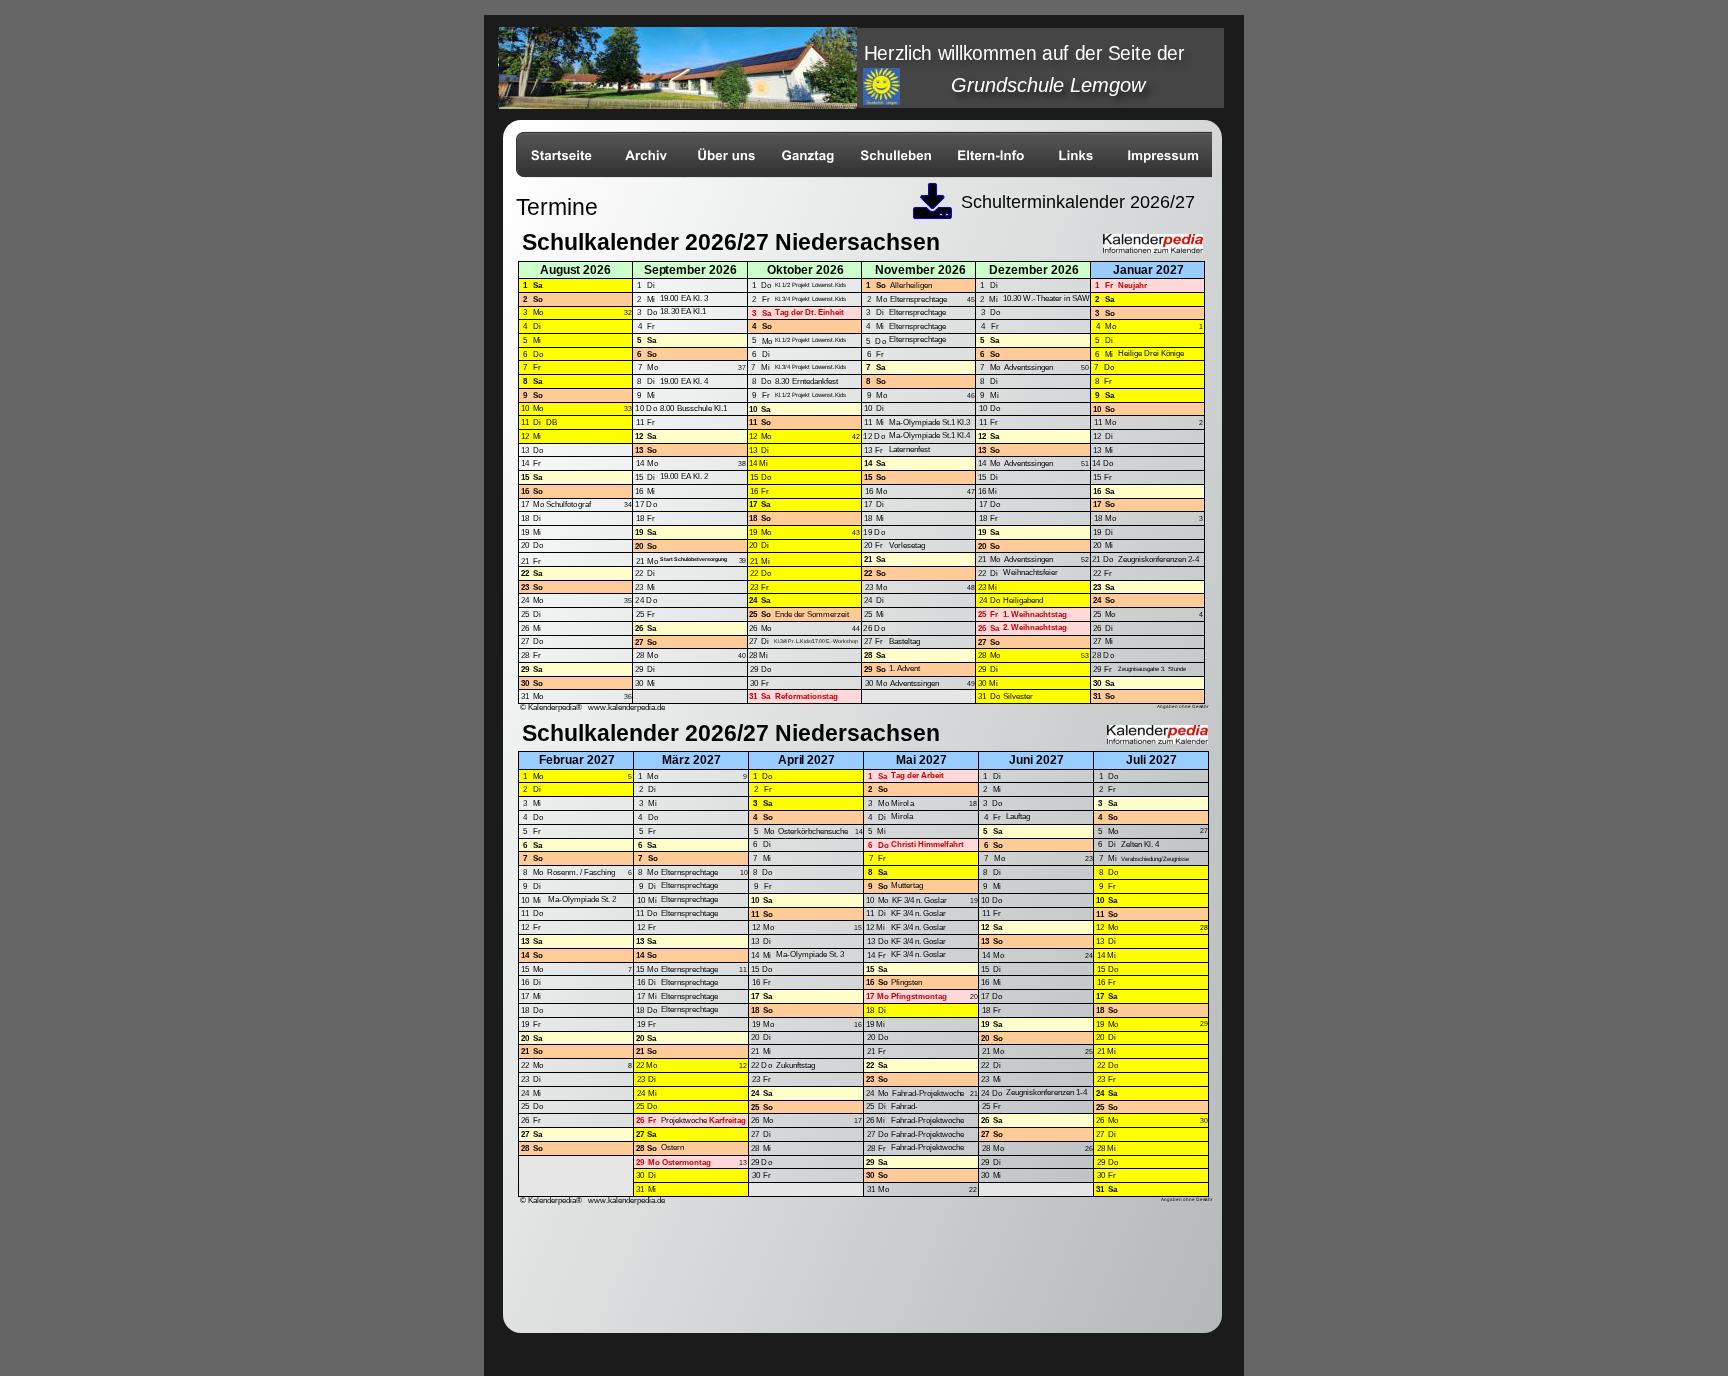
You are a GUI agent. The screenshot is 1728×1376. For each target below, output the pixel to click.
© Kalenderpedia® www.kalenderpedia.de (592, 707)
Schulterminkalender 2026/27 (1078, 202)
